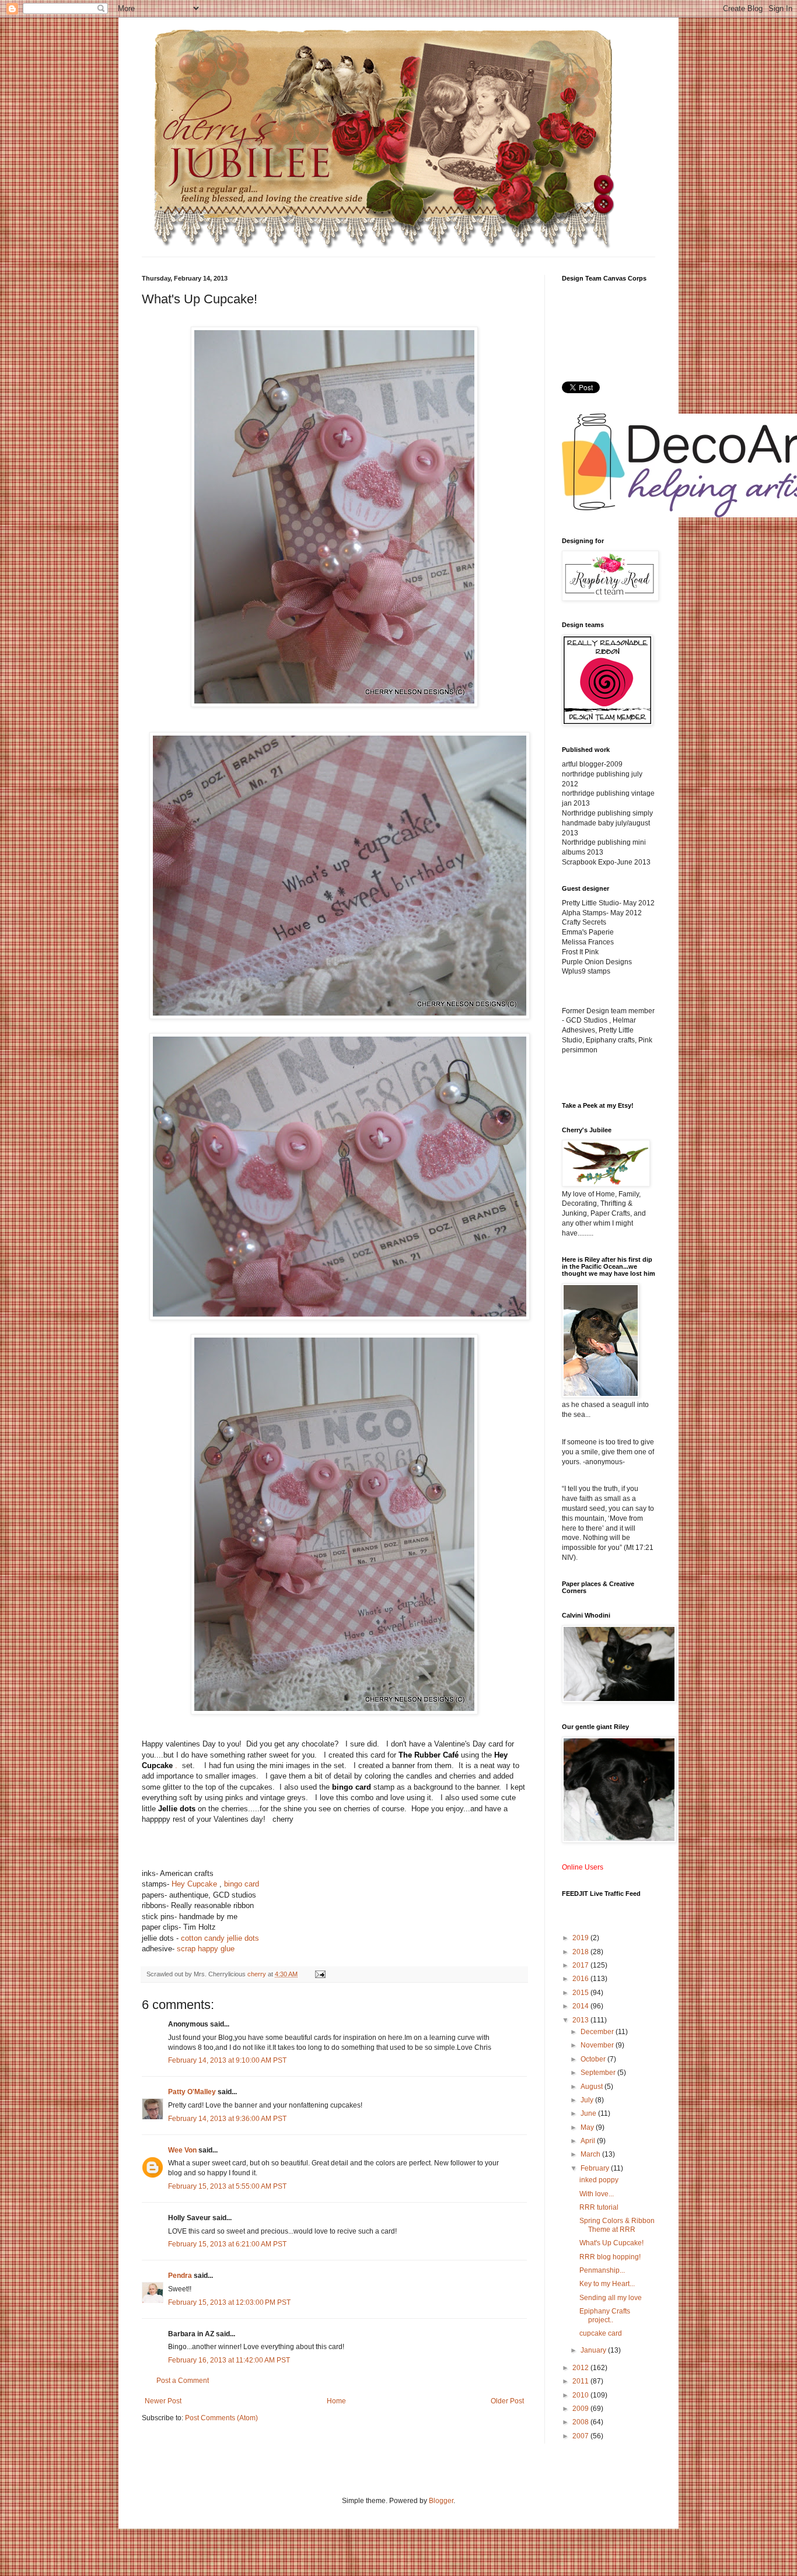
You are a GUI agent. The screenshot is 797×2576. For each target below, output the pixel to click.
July (588, 2100)
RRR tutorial (599, 2207)
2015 (581, 1993)
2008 (581, 2422)
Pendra (180, 2276)
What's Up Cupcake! (611, 2243)
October (594, 2059)
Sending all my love (611, 2298)
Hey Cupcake (195, 1884)
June (589, 2113)
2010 (581, 2395)
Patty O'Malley (192, 2092)
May (588, 2127)
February (596, 2168)
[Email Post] (320, 1974)
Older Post (507, 2401)
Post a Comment (183, 2381)
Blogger (441, 2501)
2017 (581, 1965)
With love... (597, 2194)
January (594, 2350)
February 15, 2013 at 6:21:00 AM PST (227, 2244)
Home (336, 2401)
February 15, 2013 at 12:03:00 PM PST (229, 2302)
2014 (581, 2006)
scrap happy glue (206, 1949)
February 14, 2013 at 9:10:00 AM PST (227, 2060)
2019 (581, 1938)
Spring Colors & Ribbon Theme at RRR (617, 2225)
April (589, 2141)
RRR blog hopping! (610, 2257)
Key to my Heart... (607, 2284)
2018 (581, 1952)
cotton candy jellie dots (220, 1938)
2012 (581, 2368)
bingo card (242, 1884)
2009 (581, 2409)
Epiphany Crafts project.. (605, 2315)
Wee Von (182, 2150)
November (598, 2045)
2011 (581, 2381)
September (599, 2073)
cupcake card (601, 2333)
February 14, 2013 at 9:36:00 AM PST (227, 2119)
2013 (581, 2020)
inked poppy (599, 2180)
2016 (581, 1979)
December (598, 2032)
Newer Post (163, 2401)
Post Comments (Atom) (221, 2418)
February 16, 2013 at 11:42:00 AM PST (229, 2360)
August (592, 2087)
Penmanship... (602, 2270)
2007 (581, 2436)
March (591, 2154)
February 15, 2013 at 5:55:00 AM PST (227, 2186)
